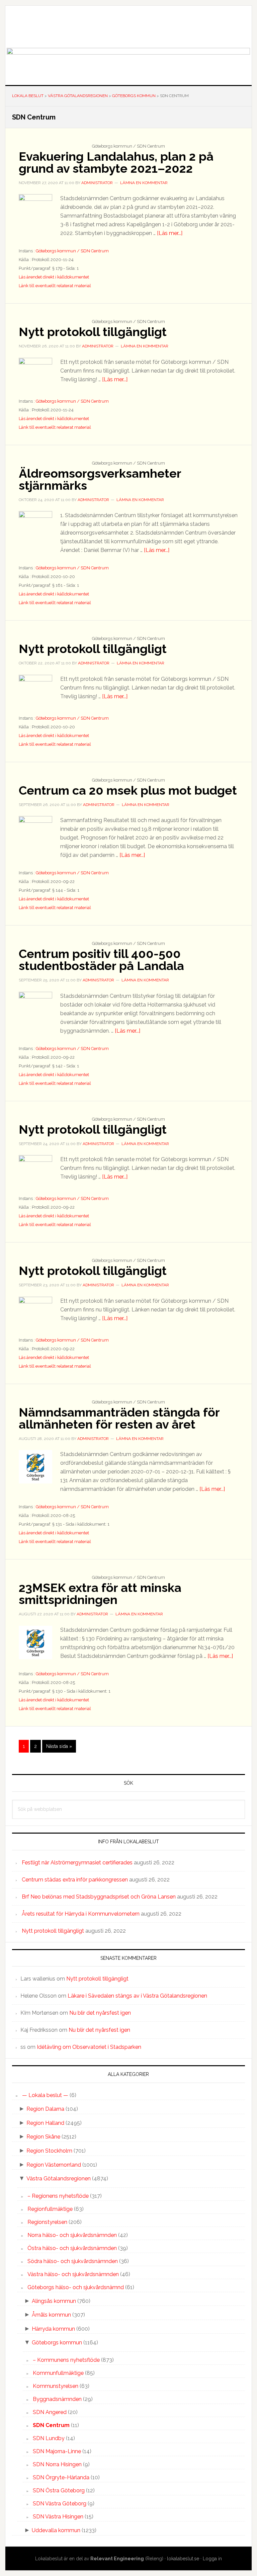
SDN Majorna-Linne (57, 2451)
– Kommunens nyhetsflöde (66, 2360)
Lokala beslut (128, 27)
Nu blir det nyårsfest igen (100, 2013)
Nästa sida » (59, 1748)
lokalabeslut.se (183, 2559)
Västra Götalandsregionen (59, 2179)
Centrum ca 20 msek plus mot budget (128, 790)
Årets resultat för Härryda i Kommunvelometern (81, 1914)
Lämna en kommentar (144, 183)
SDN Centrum (51, 2425)
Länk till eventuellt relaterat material (55, 286)
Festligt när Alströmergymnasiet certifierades (77, 1863)
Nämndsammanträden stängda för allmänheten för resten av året (119, 1418)
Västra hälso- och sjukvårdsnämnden (73, 2274)
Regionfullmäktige (50, 2209)
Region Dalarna (45, 2109)
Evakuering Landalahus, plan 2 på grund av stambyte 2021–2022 (116, 162)
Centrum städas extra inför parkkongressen (75, 1880)
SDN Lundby (49, 2438)
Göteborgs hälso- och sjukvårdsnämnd (76, 2287)
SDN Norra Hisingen (57, 2464)
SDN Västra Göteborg (60, 2504)
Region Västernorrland (54, 2165)
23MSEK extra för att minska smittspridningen (100, 1594)
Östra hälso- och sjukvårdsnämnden (72, 2248)
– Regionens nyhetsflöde (58, 2196)
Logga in (212, 2559)
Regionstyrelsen (47, 2222)
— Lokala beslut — (45, 2095)
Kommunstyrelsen (56, 2386)
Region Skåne (43, 2137)
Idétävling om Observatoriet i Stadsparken (89, 2047)
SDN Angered (50, 2412)
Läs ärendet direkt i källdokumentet (54, 277)
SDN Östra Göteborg (59, 2490)
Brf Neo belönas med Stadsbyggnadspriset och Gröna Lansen (99, 1897)
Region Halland (45, 2123)
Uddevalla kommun (56, 2530)
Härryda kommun (53, 2329)
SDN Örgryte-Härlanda (61, 2477)
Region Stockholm (49, 2151)
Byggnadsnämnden (57, 2399)
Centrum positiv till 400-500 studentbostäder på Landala (101, 960)
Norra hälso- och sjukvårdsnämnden (72, 2235)
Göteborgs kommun (57, 2343)
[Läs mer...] (170, 233)
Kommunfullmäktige (58, 2373)
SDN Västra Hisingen (58, 2517)
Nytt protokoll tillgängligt (93, 332)
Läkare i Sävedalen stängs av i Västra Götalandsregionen (137, 1996)
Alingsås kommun (54, 2301)
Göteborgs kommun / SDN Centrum (72, 251)
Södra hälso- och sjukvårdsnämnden (73, 2261)
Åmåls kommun (51, 2315)
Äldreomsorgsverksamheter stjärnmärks (100, 479)
